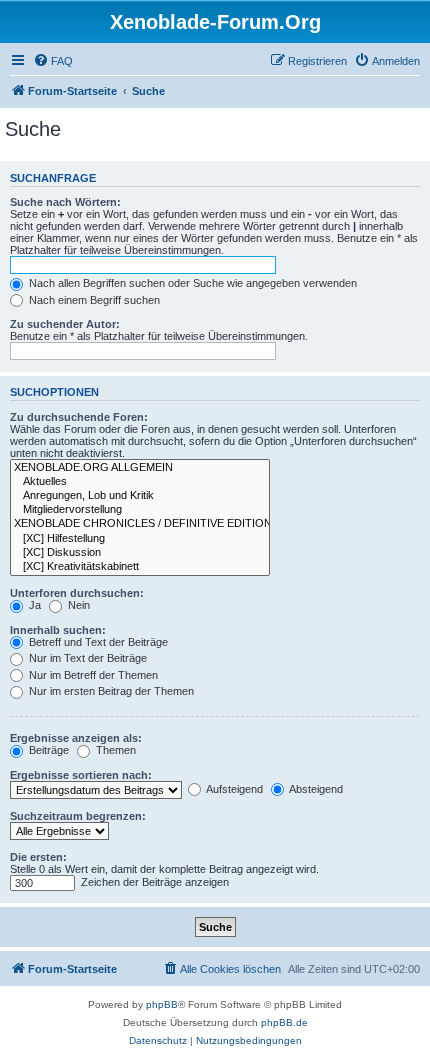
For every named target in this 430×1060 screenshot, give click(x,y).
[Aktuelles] (140, 482)
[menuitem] (53, 61)
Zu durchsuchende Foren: (79, 417)
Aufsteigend (233, 789)
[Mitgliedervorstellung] (140, 510)
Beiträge (47, 750)
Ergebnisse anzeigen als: (76, 738)
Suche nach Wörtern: (65, 202)
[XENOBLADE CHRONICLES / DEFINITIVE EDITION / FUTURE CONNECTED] (140, 524)
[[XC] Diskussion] (140, 553)
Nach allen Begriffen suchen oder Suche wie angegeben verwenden (191, 283)
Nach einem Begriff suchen (93, 300)
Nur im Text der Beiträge (86, 658)
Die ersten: (38, 857)
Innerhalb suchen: (58, 630)
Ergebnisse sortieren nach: (81, 775)
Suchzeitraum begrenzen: (78, 816)
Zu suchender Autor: (65, 324)
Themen (114, 750)
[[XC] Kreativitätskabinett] (140, 567)
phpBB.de (284, 1022)
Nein (77, 605)
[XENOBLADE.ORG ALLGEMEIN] (140, 468)
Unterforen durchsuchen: (77, 593)
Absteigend (315, 789)
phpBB (162, 1004)
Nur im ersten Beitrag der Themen (110, 691)
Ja (33, 605)
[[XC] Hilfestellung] (140, 539)
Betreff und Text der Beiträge (97, 642)
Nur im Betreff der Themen (92, 675)
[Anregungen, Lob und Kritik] (140, 496)
